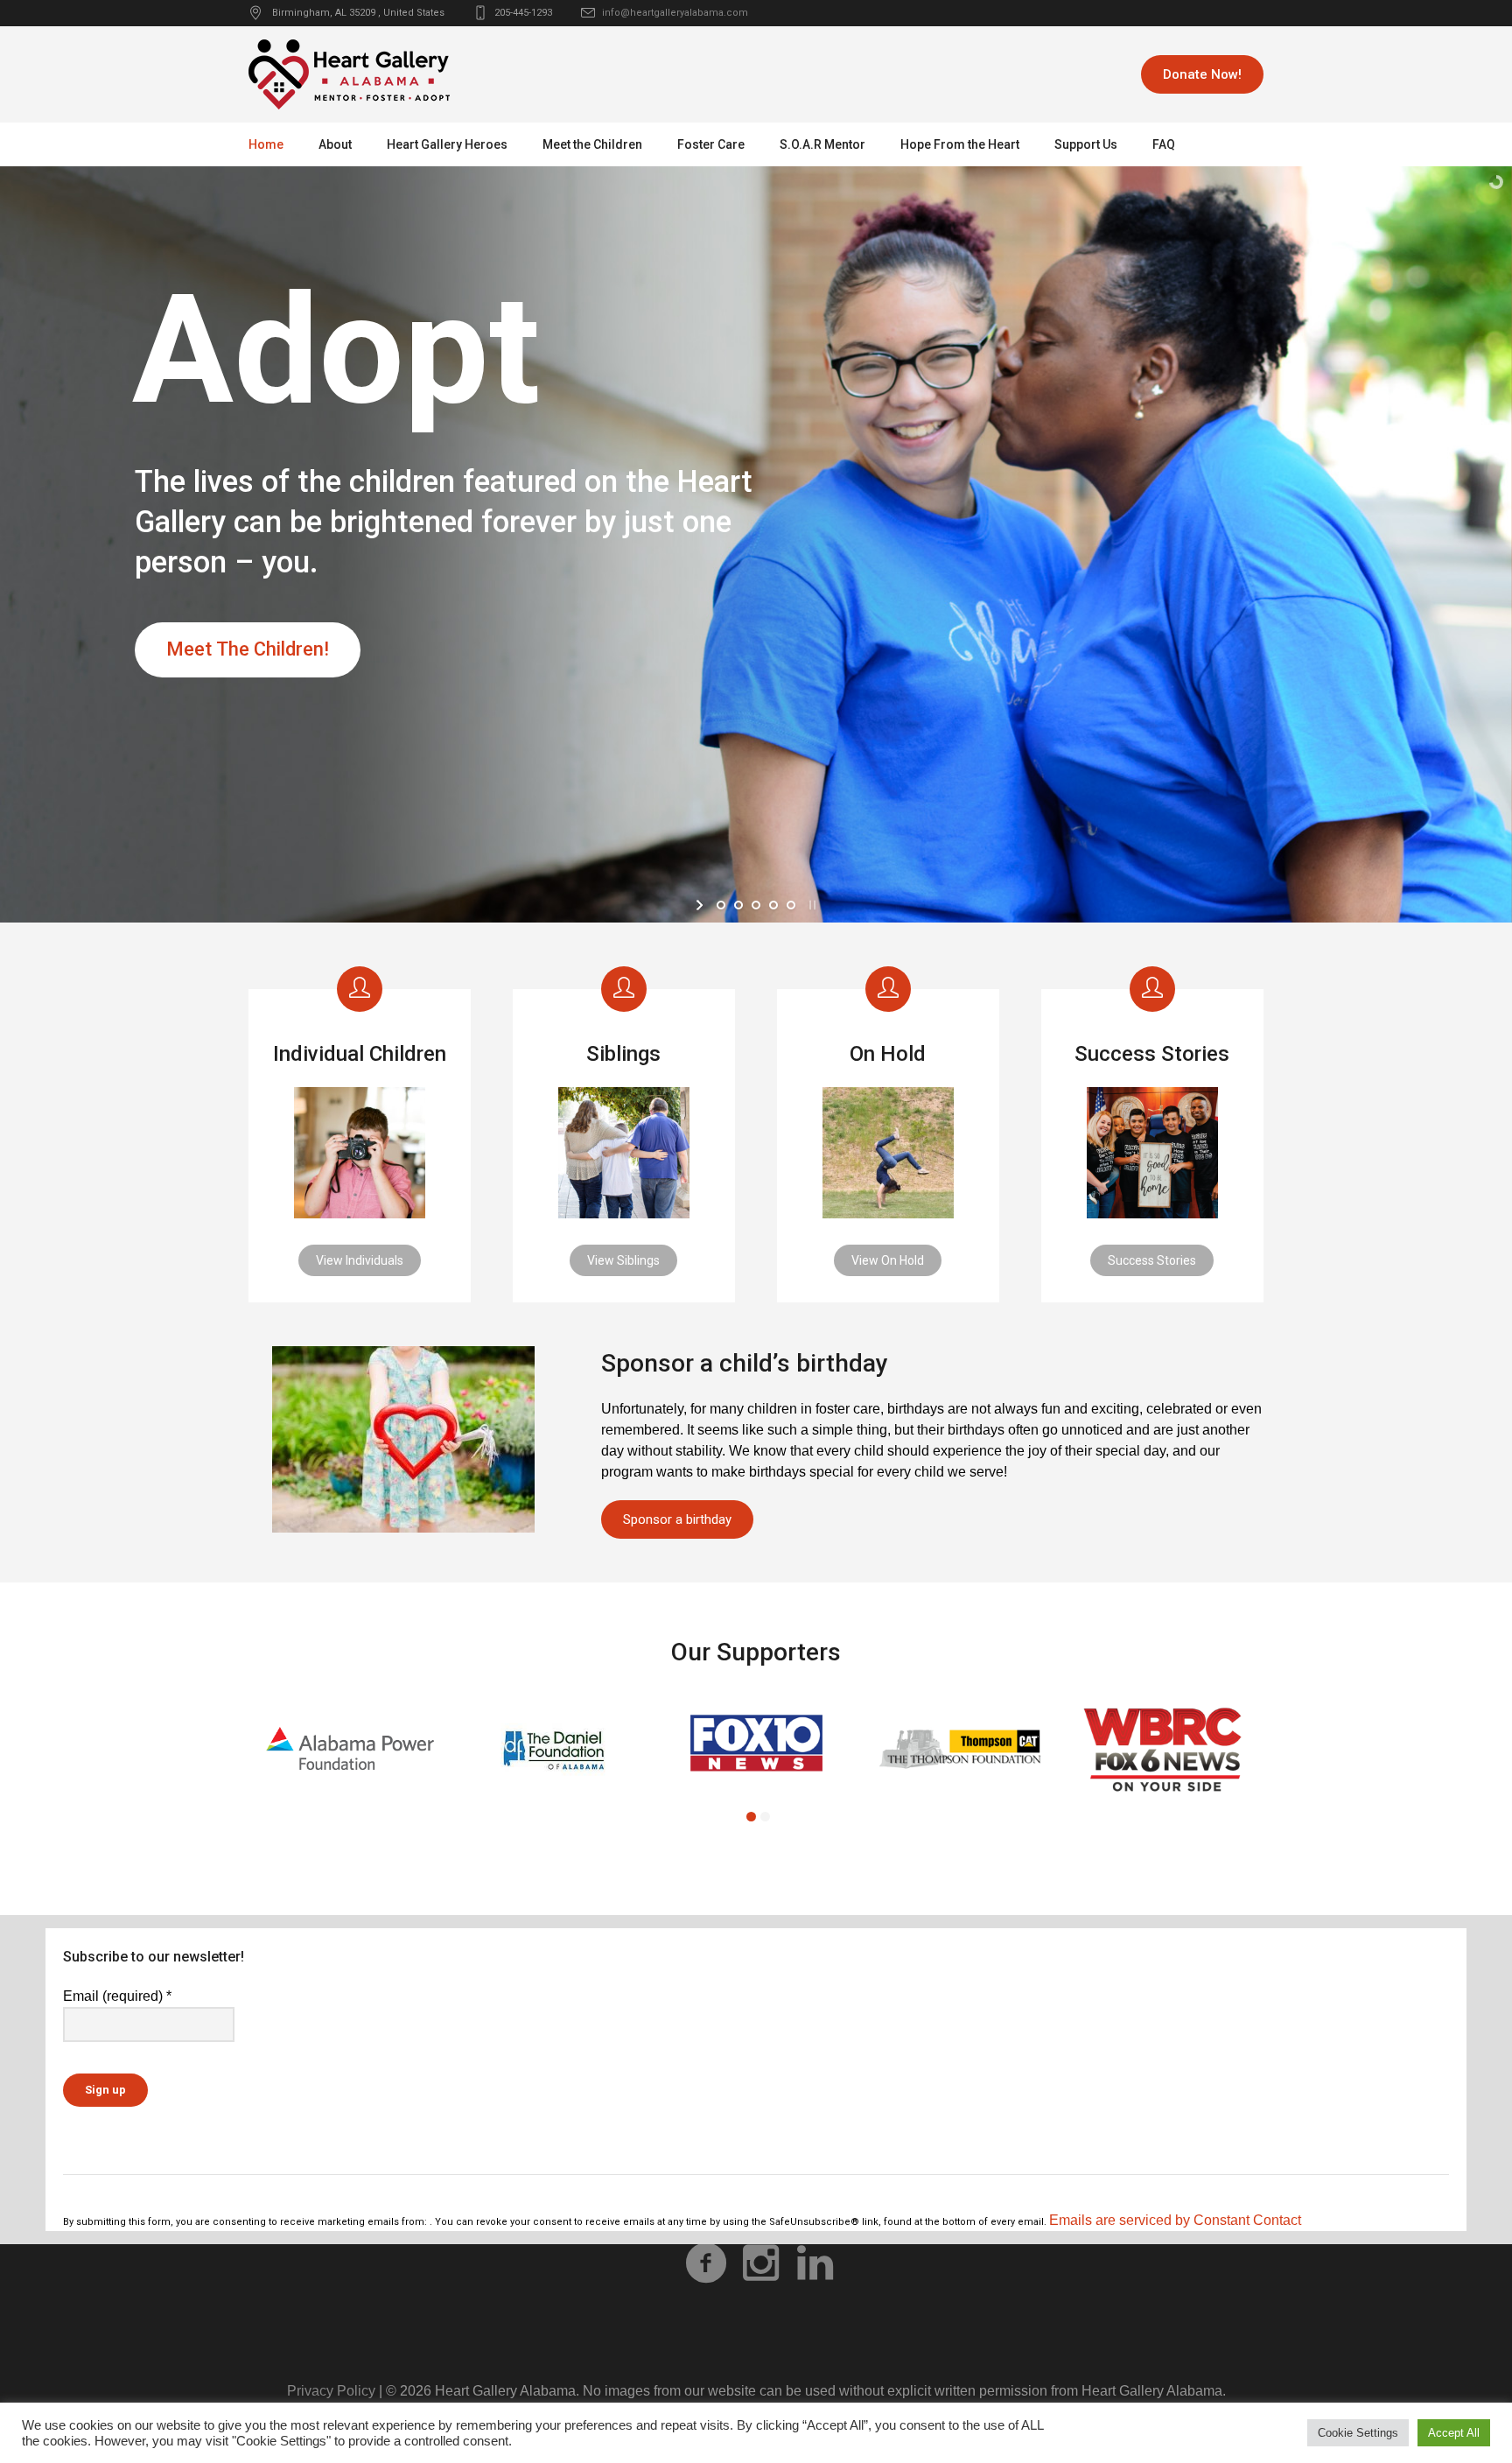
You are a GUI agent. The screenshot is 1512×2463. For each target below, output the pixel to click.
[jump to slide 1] (721, 905)
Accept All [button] (1454, 2433)
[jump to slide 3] (756, 905)
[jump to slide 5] (791, 905)
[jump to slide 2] (738, 905)
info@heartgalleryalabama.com (675, 13)
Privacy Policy (331, 2391)
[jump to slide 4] (773, 905)
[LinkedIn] (815, 2263)
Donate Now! (1202, 74)
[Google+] (760, 2263)
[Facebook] (706, 2263)
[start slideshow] (701, 905)
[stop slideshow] (811, 905)
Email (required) (117, 1996)
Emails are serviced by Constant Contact (1175, 2220)
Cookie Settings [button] (1358, 2433)
